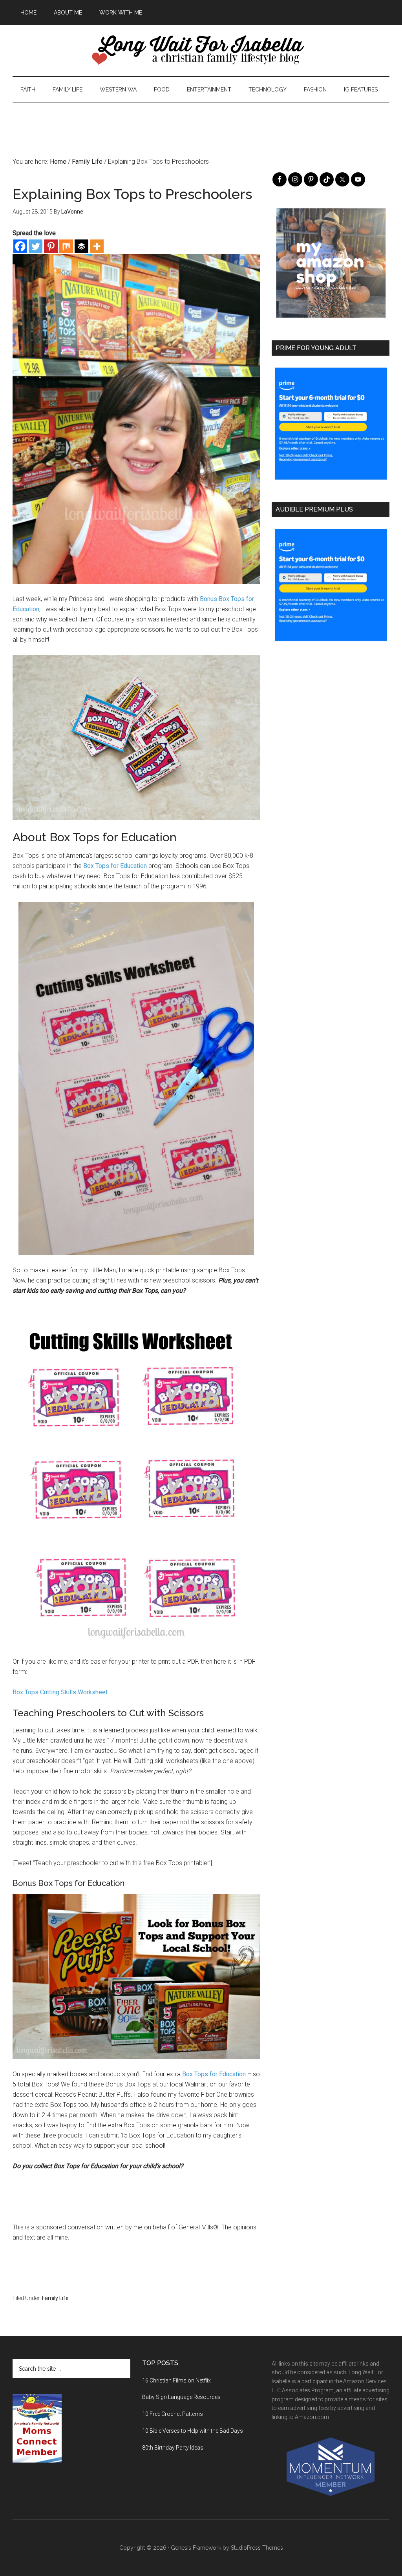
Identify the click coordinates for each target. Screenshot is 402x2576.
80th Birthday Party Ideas (173, 2448)
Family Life (55, 2298)
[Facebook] (20, 246)
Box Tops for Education (115, 866)
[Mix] (66, 246)
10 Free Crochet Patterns (173, 2414)
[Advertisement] (201, 120)
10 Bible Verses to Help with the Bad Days (193, 2431)
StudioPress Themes (257, 2548)
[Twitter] (36, 246)
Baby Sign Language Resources (181, 2397)
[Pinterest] (51, 246)
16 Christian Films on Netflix (176, 2381)
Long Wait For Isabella (201, 51)
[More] (97, 246)
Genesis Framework (196, 2548)
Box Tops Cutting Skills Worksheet (60, 1692)
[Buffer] (81, 246)
